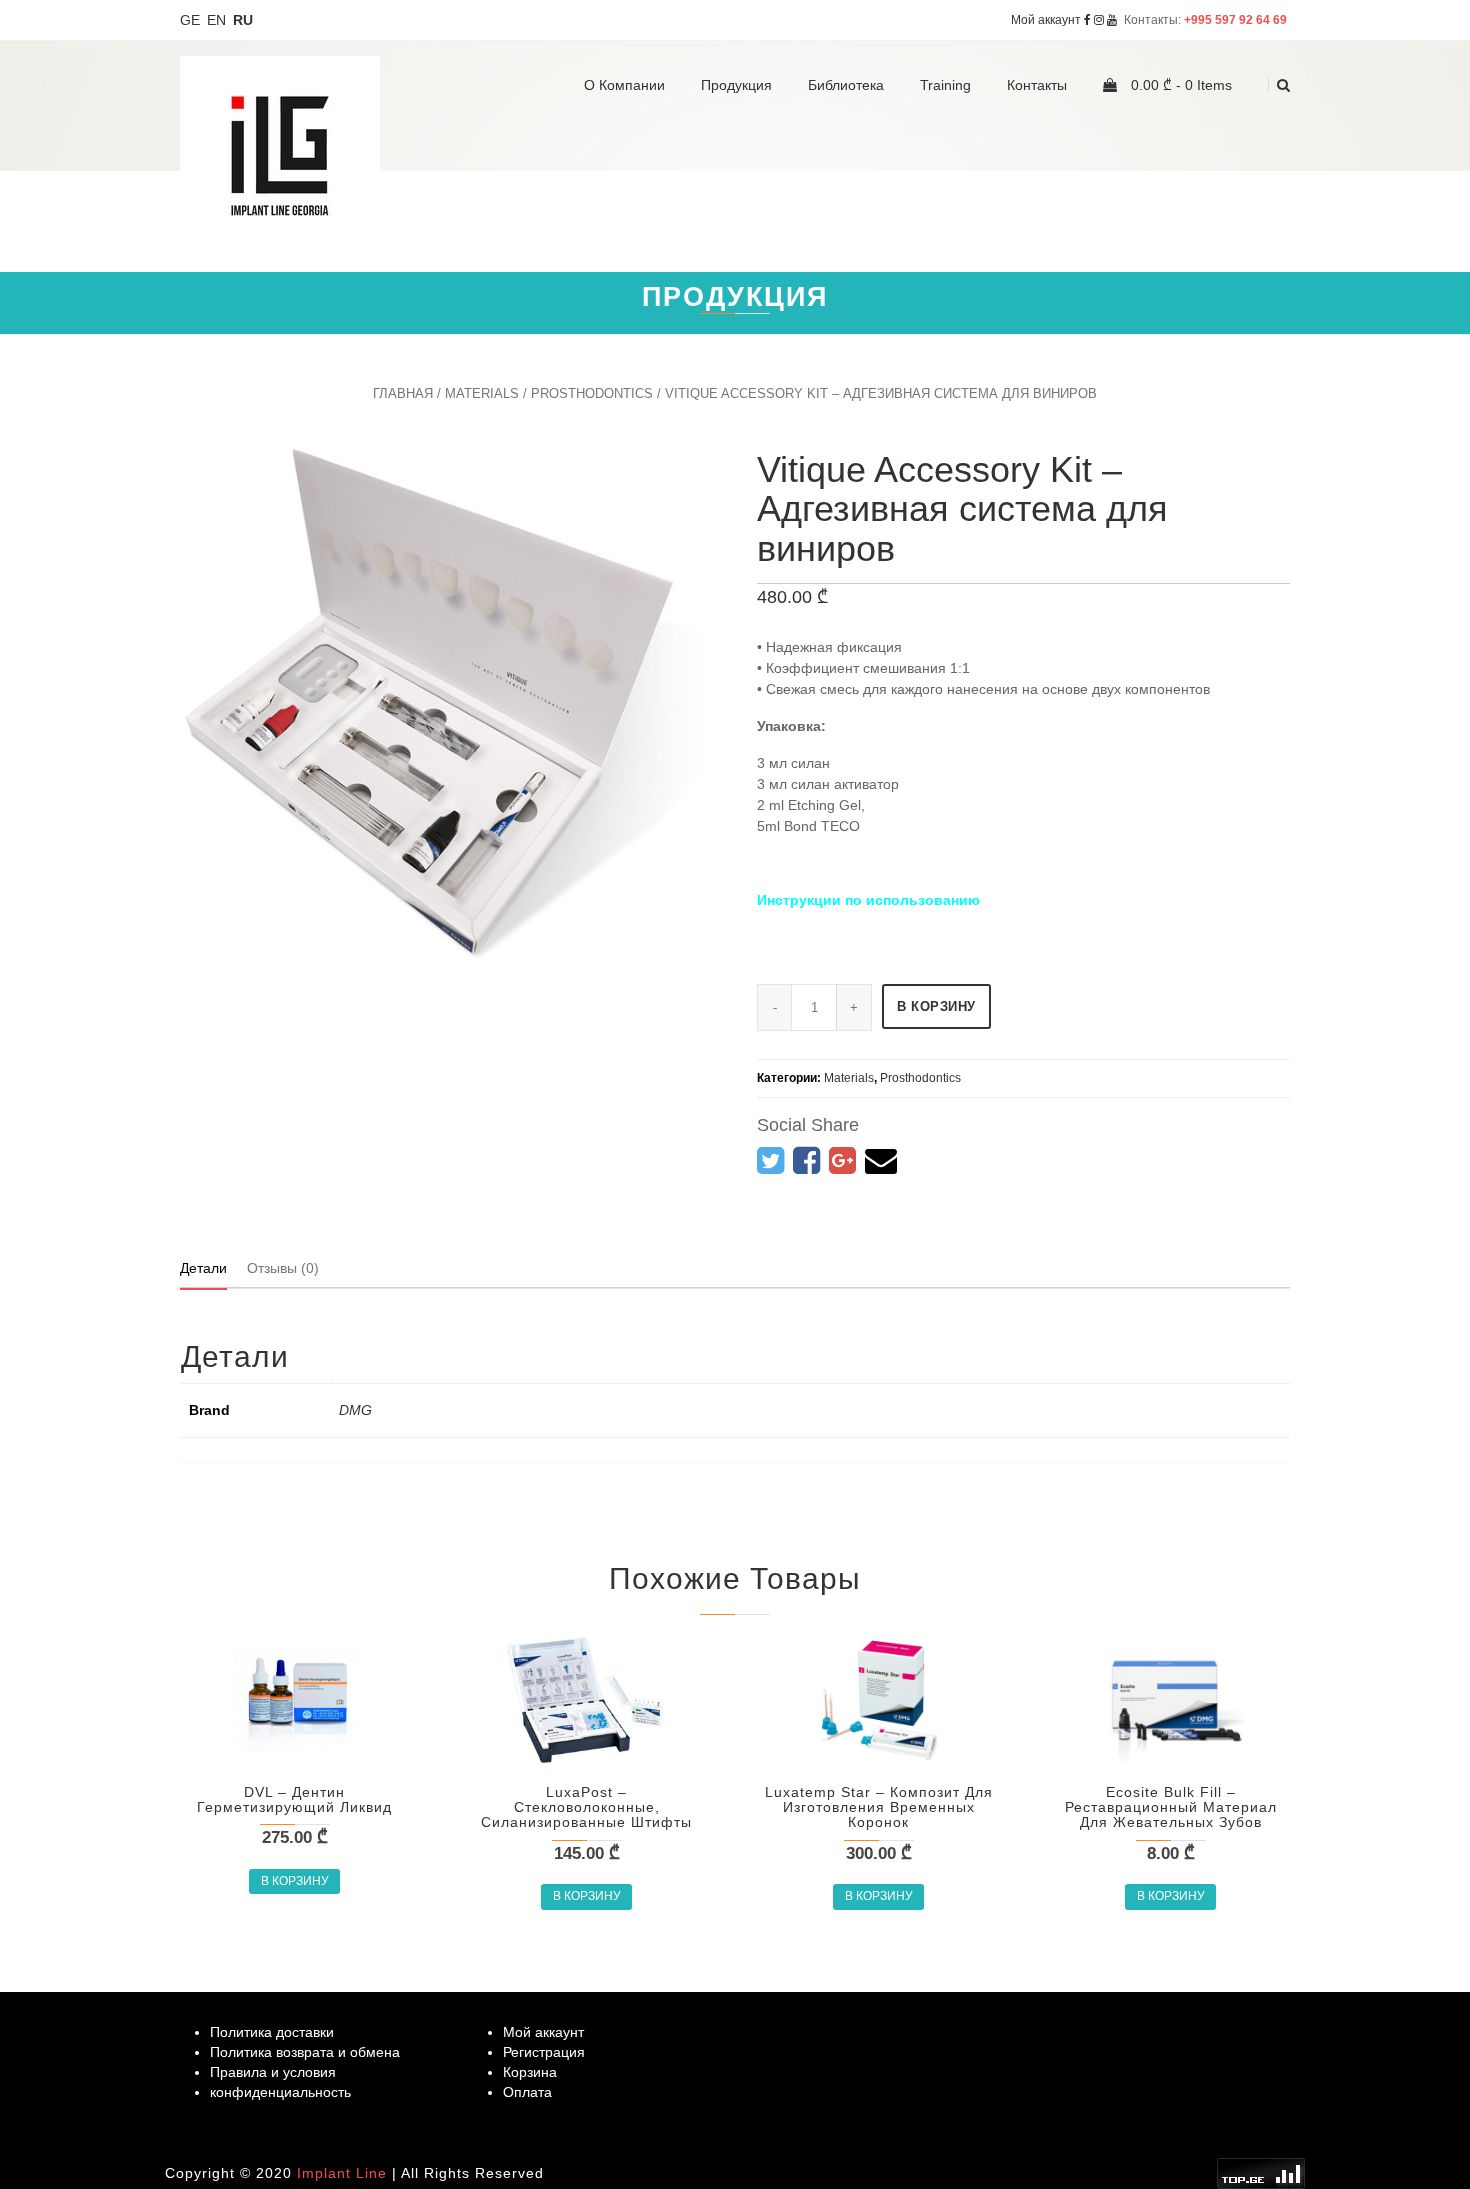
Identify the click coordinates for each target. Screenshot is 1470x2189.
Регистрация (544, 2052)
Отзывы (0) (283, 1268)
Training (945, 85)
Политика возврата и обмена (305, 2052)
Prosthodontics (592, 393)
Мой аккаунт (1046, 19)
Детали (203, 1268)
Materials (482, 393)
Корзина (530, 2072)
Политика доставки (272, 2032)
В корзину (936, 1006)
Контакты (1037, 85)
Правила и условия (273, 2072)
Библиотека (846, 85)
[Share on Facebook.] (806, 1161)
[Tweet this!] (770, 1161)
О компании (624, 85)
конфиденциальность (280, 2092)
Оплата (527, 2092)
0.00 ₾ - (1179, 85)
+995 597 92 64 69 (1237, 19)
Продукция (736, 85)
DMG (355, 1410)
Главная (403, 393)
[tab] (203, 1268)
